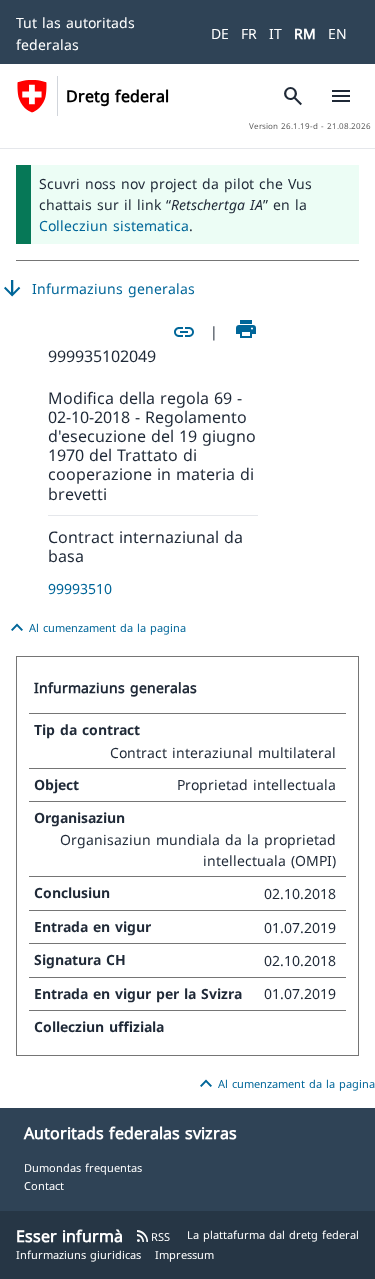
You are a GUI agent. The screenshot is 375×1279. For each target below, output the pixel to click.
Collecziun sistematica (114, 225)
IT (275, 33)
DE (220, 33)
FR (249, 33)
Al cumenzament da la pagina (95, 628)
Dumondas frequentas (83, 1167)
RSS (152, 1236)
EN (337, 33)
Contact (44, 1185)
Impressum (184, 1254)
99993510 (80, 588)
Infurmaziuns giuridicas (78, 1254)
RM (305, 33)
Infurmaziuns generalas (97, 289)
